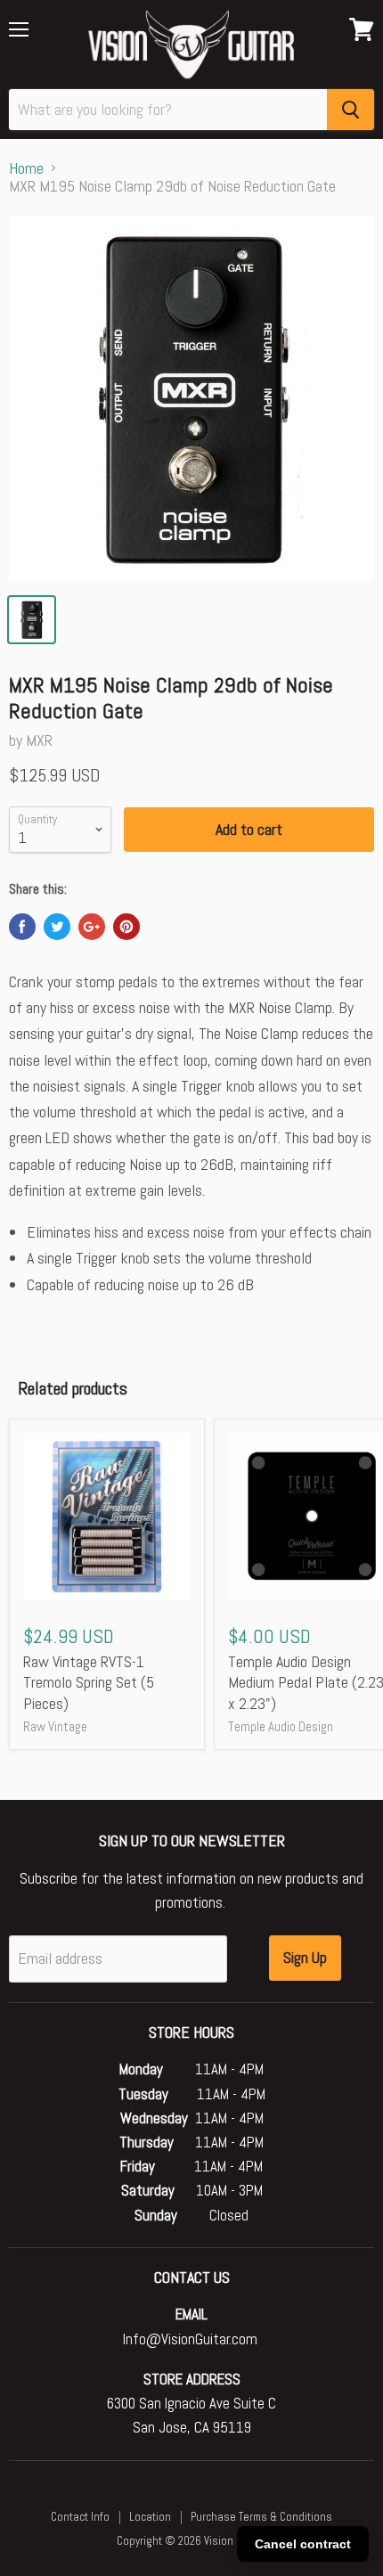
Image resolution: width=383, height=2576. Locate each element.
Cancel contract (303, 2544)
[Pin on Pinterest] (126, 927)
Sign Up (305, 1957)
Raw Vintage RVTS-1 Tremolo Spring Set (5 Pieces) (89, 1682)
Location (150, 2517)
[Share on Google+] (92, 927)
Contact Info (80, 2517)
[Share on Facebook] (22, 927)
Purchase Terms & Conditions (261, 2517)
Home (26, 169)
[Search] (350, 110)
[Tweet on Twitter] (57, 927)
